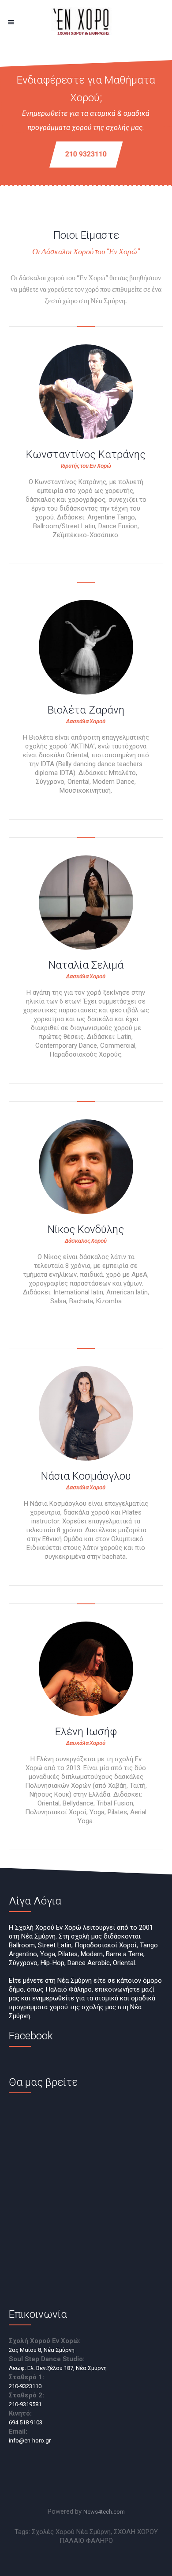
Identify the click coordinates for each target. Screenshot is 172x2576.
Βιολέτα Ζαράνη (86, 710)
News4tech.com (104, 2512)
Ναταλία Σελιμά (86, 965)
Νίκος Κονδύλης (86, 1229)
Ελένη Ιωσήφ (86, 1732)
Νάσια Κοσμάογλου (86, 1476)
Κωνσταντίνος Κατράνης (86, 454)
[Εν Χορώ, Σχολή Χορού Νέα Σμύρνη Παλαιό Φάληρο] (86, 22)
